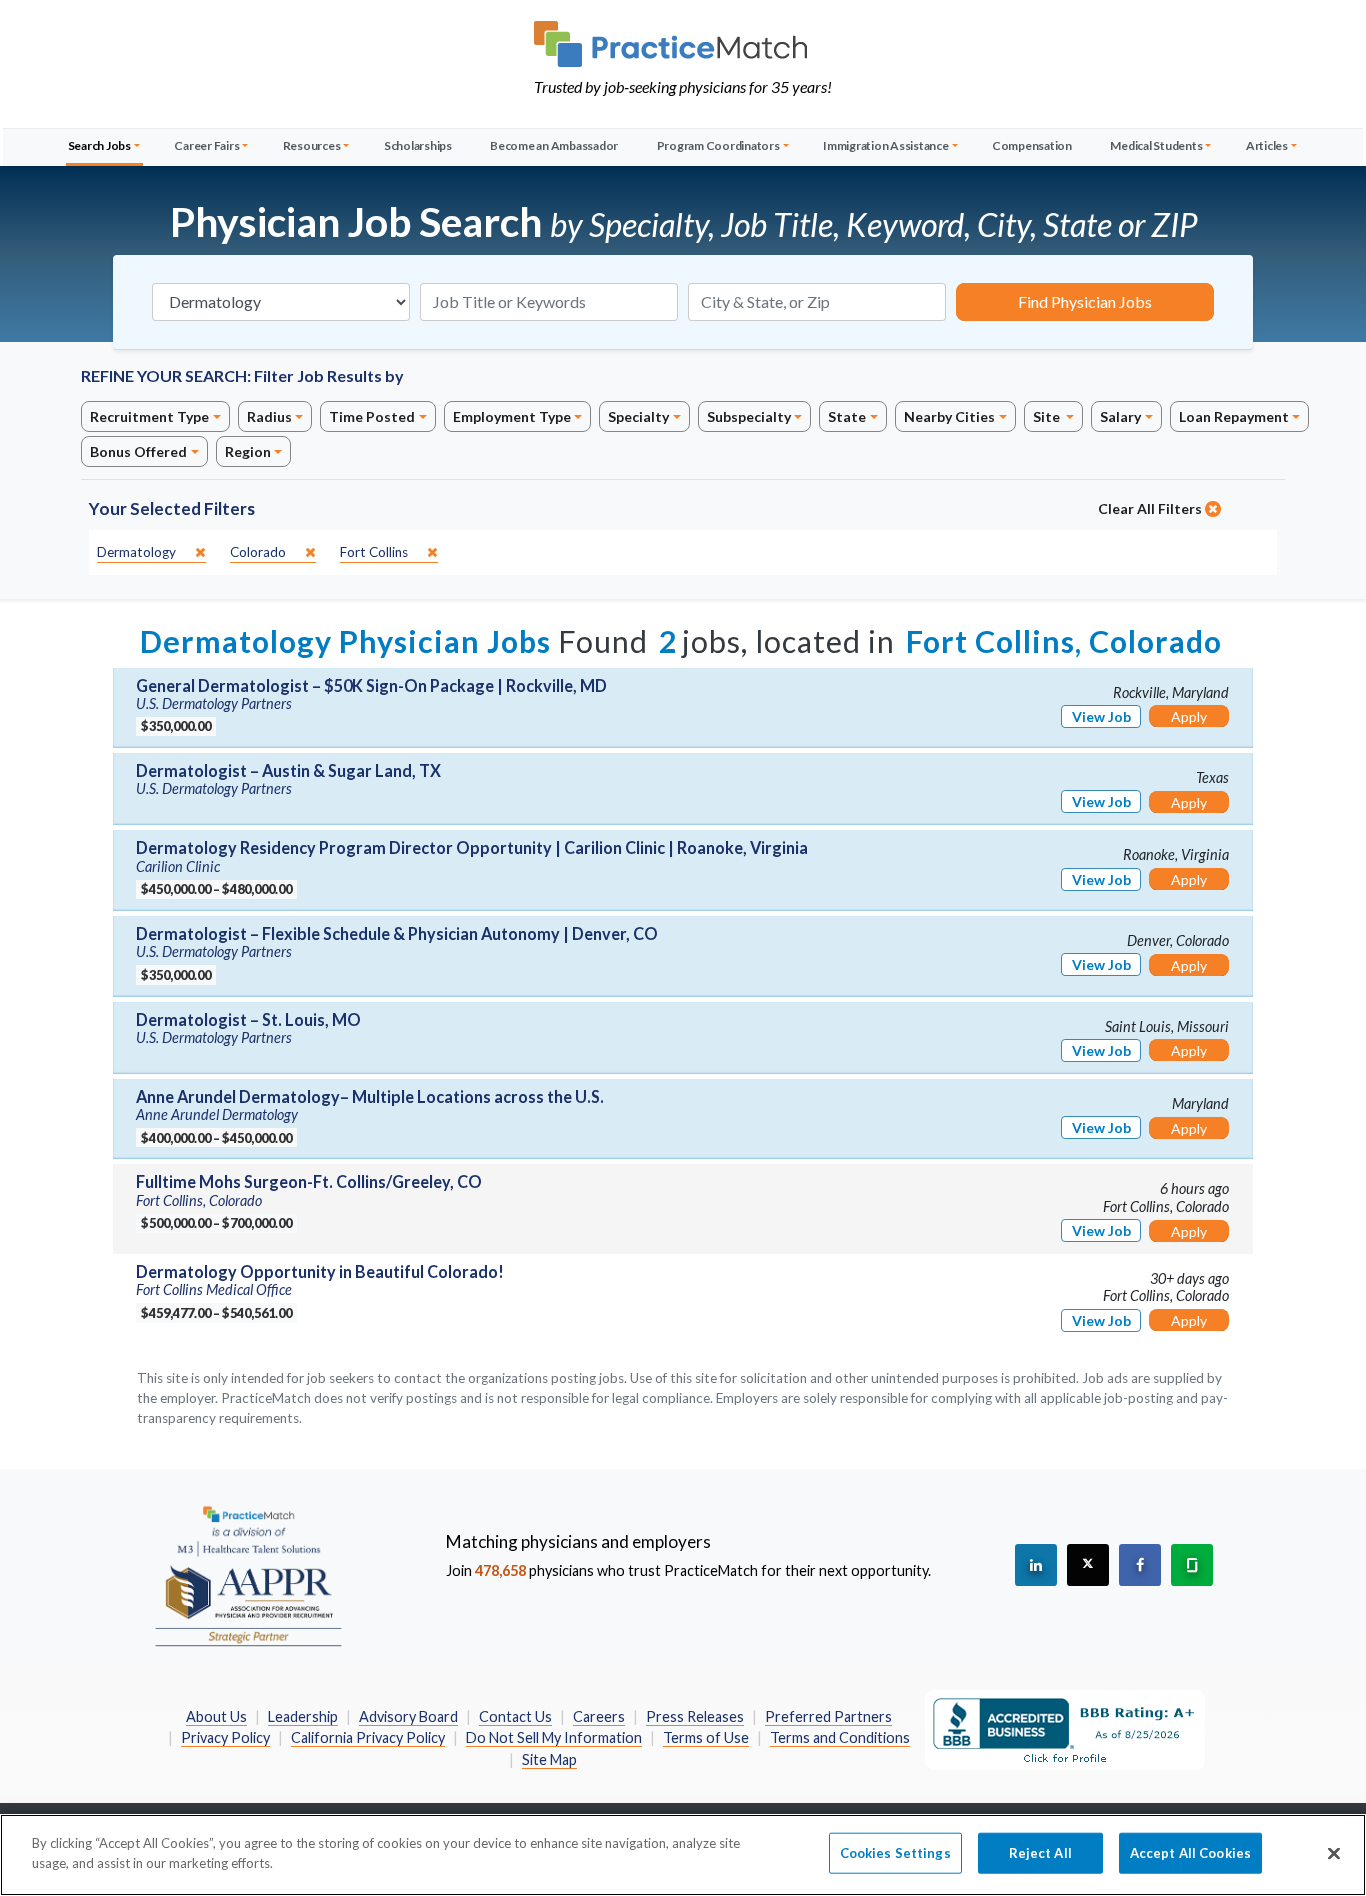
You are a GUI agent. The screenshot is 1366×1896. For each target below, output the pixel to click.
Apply (1189, 716)
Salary (1120, 416)
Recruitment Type (149, 416)
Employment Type (512, 416)
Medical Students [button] (1156, 145)
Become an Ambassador (554, 145)
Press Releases (695, 1716)
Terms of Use (706, 1737)
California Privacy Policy (368, 1737)
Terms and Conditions (840, 1737)
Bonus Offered (138, 451)
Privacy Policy (225, 1737)
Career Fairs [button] (206, 145)
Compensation (1032, 145)
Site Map (549, 1759)
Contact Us (515, 1716)
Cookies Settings (895, 1853)
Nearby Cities (949, 416)
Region (248, 451)
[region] (683, 1855)
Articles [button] (1267, 145)
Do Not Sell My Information (554, 1737)
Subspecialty (749, 416)
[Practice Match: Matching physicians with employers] (683, 44)
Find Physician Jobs (1085, 301)
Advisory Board (408, 1716)
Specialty (638, 416)
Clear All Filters (1151, 508)
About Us (216, 1716)
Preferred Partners (828, 1716)
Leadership (303, 1716)
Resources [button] (312, 145)
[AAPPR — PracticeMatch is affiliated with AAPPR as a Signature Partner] (248, 1575)
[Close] (1334, 1853)
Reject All (1040, 1853)
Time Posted (372, 416)
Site (1048, 416)
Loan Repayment (1234, 416)
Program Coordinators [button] (718, 145)
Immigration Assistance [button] (886, 145)
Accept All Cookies (1190, 1853)
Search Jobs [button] (99, 145)
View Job (1101, 716)
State (847, 416)
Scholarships (418, 145)
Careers (599, 1716)
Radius (269, 416)
